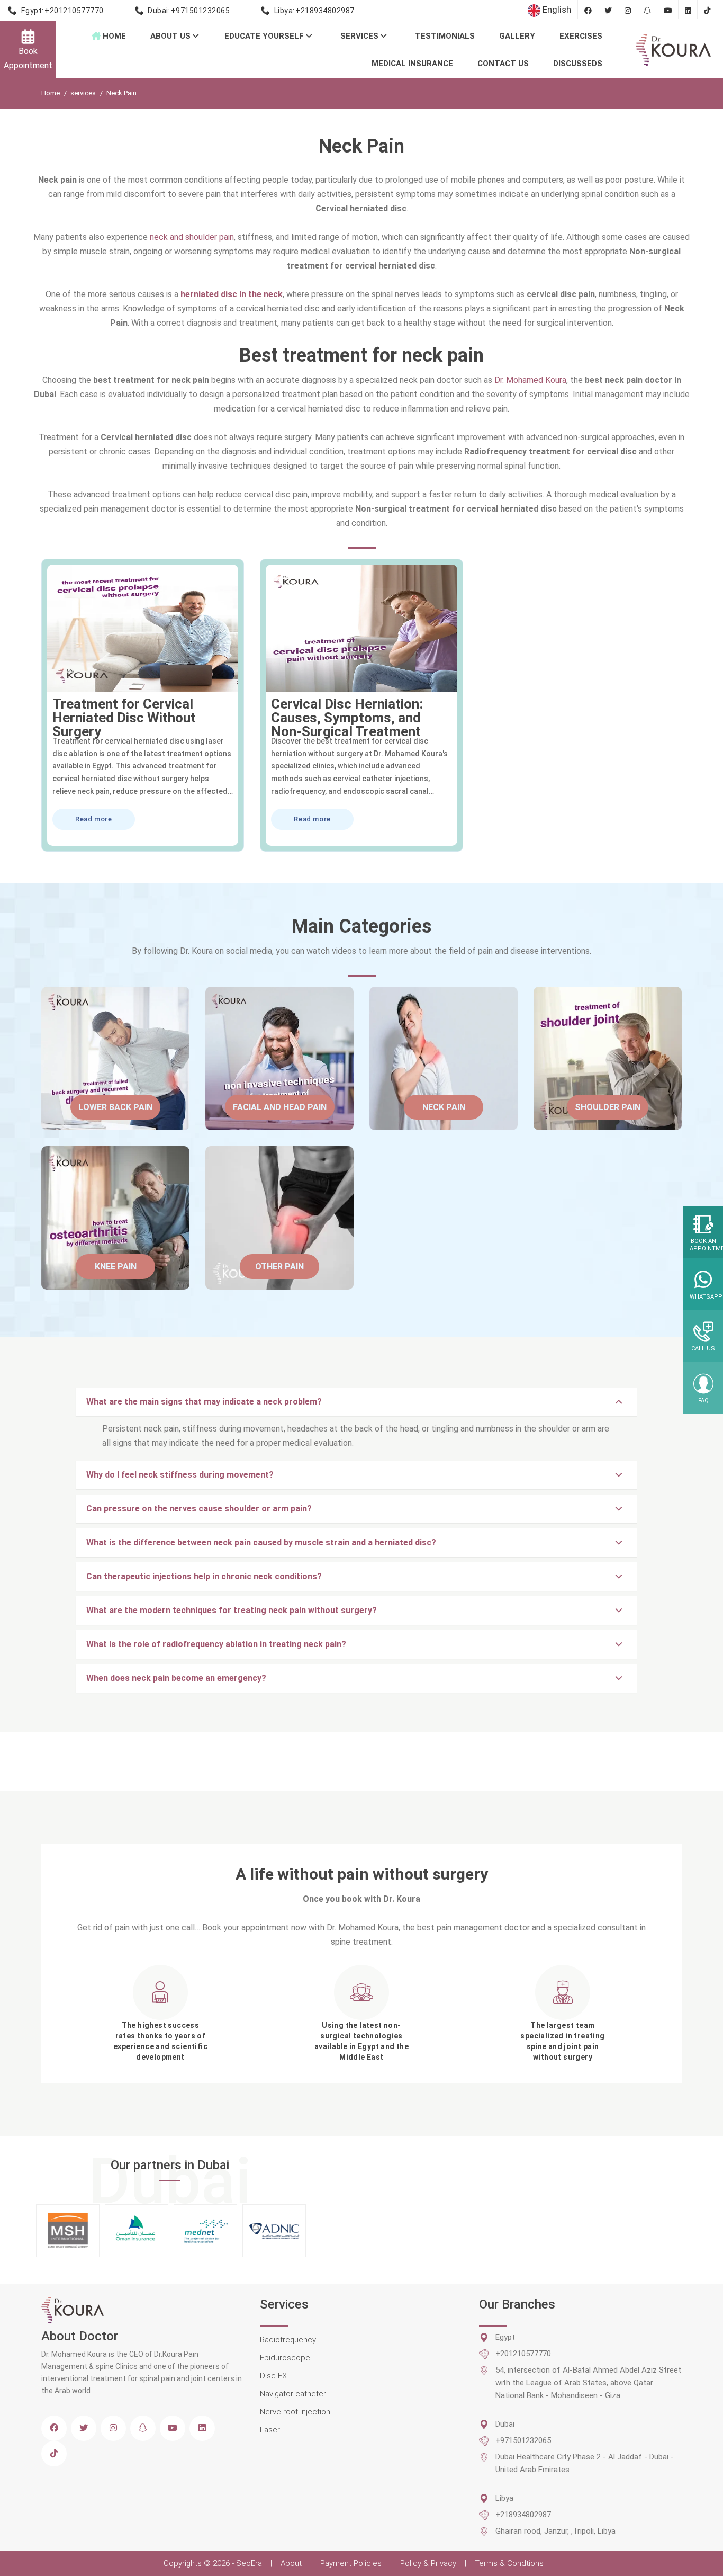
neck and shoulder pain (192, 237)
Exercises (581, 36)
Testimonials (445, 36)
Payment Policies (351, 2563)
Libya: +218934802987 (314, 11)
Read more (94, 819)
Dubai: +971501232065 (189, 11)
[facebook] (54, 2428)
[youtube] (173, 2428)
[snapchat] (143, 2428)
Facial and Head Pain (280, 1107)
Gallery (517, 36)
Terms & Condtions (509, 2563)
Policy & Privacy (428, 2563)
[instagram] (113, 2428)
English (556, 10)
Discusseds (578, 64)
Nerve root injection (295, 2412)
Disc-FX (273, 2376)
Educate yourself (265, 36)
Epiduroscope (285, 2358)
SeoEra (250, 2563)
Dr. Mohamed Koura (530, 380)
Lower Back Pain (115, 1107)
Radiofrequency (288, 2340)
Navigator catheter (293, 2394)
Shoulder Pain (608, 1107)
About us (171, 36)
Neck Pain (444, 1107)
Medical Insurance (412, 64)
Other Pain (279, 1267)
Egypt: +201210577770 (62, 11)
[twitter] (84, 2428)
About (291, 2563)
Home (113, 36)
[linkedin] (202, 2428)
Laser (270, 2430)
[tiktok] (54, 2454)
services (360, 36)
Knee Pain (116, 1267)
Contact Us (503, 64)
